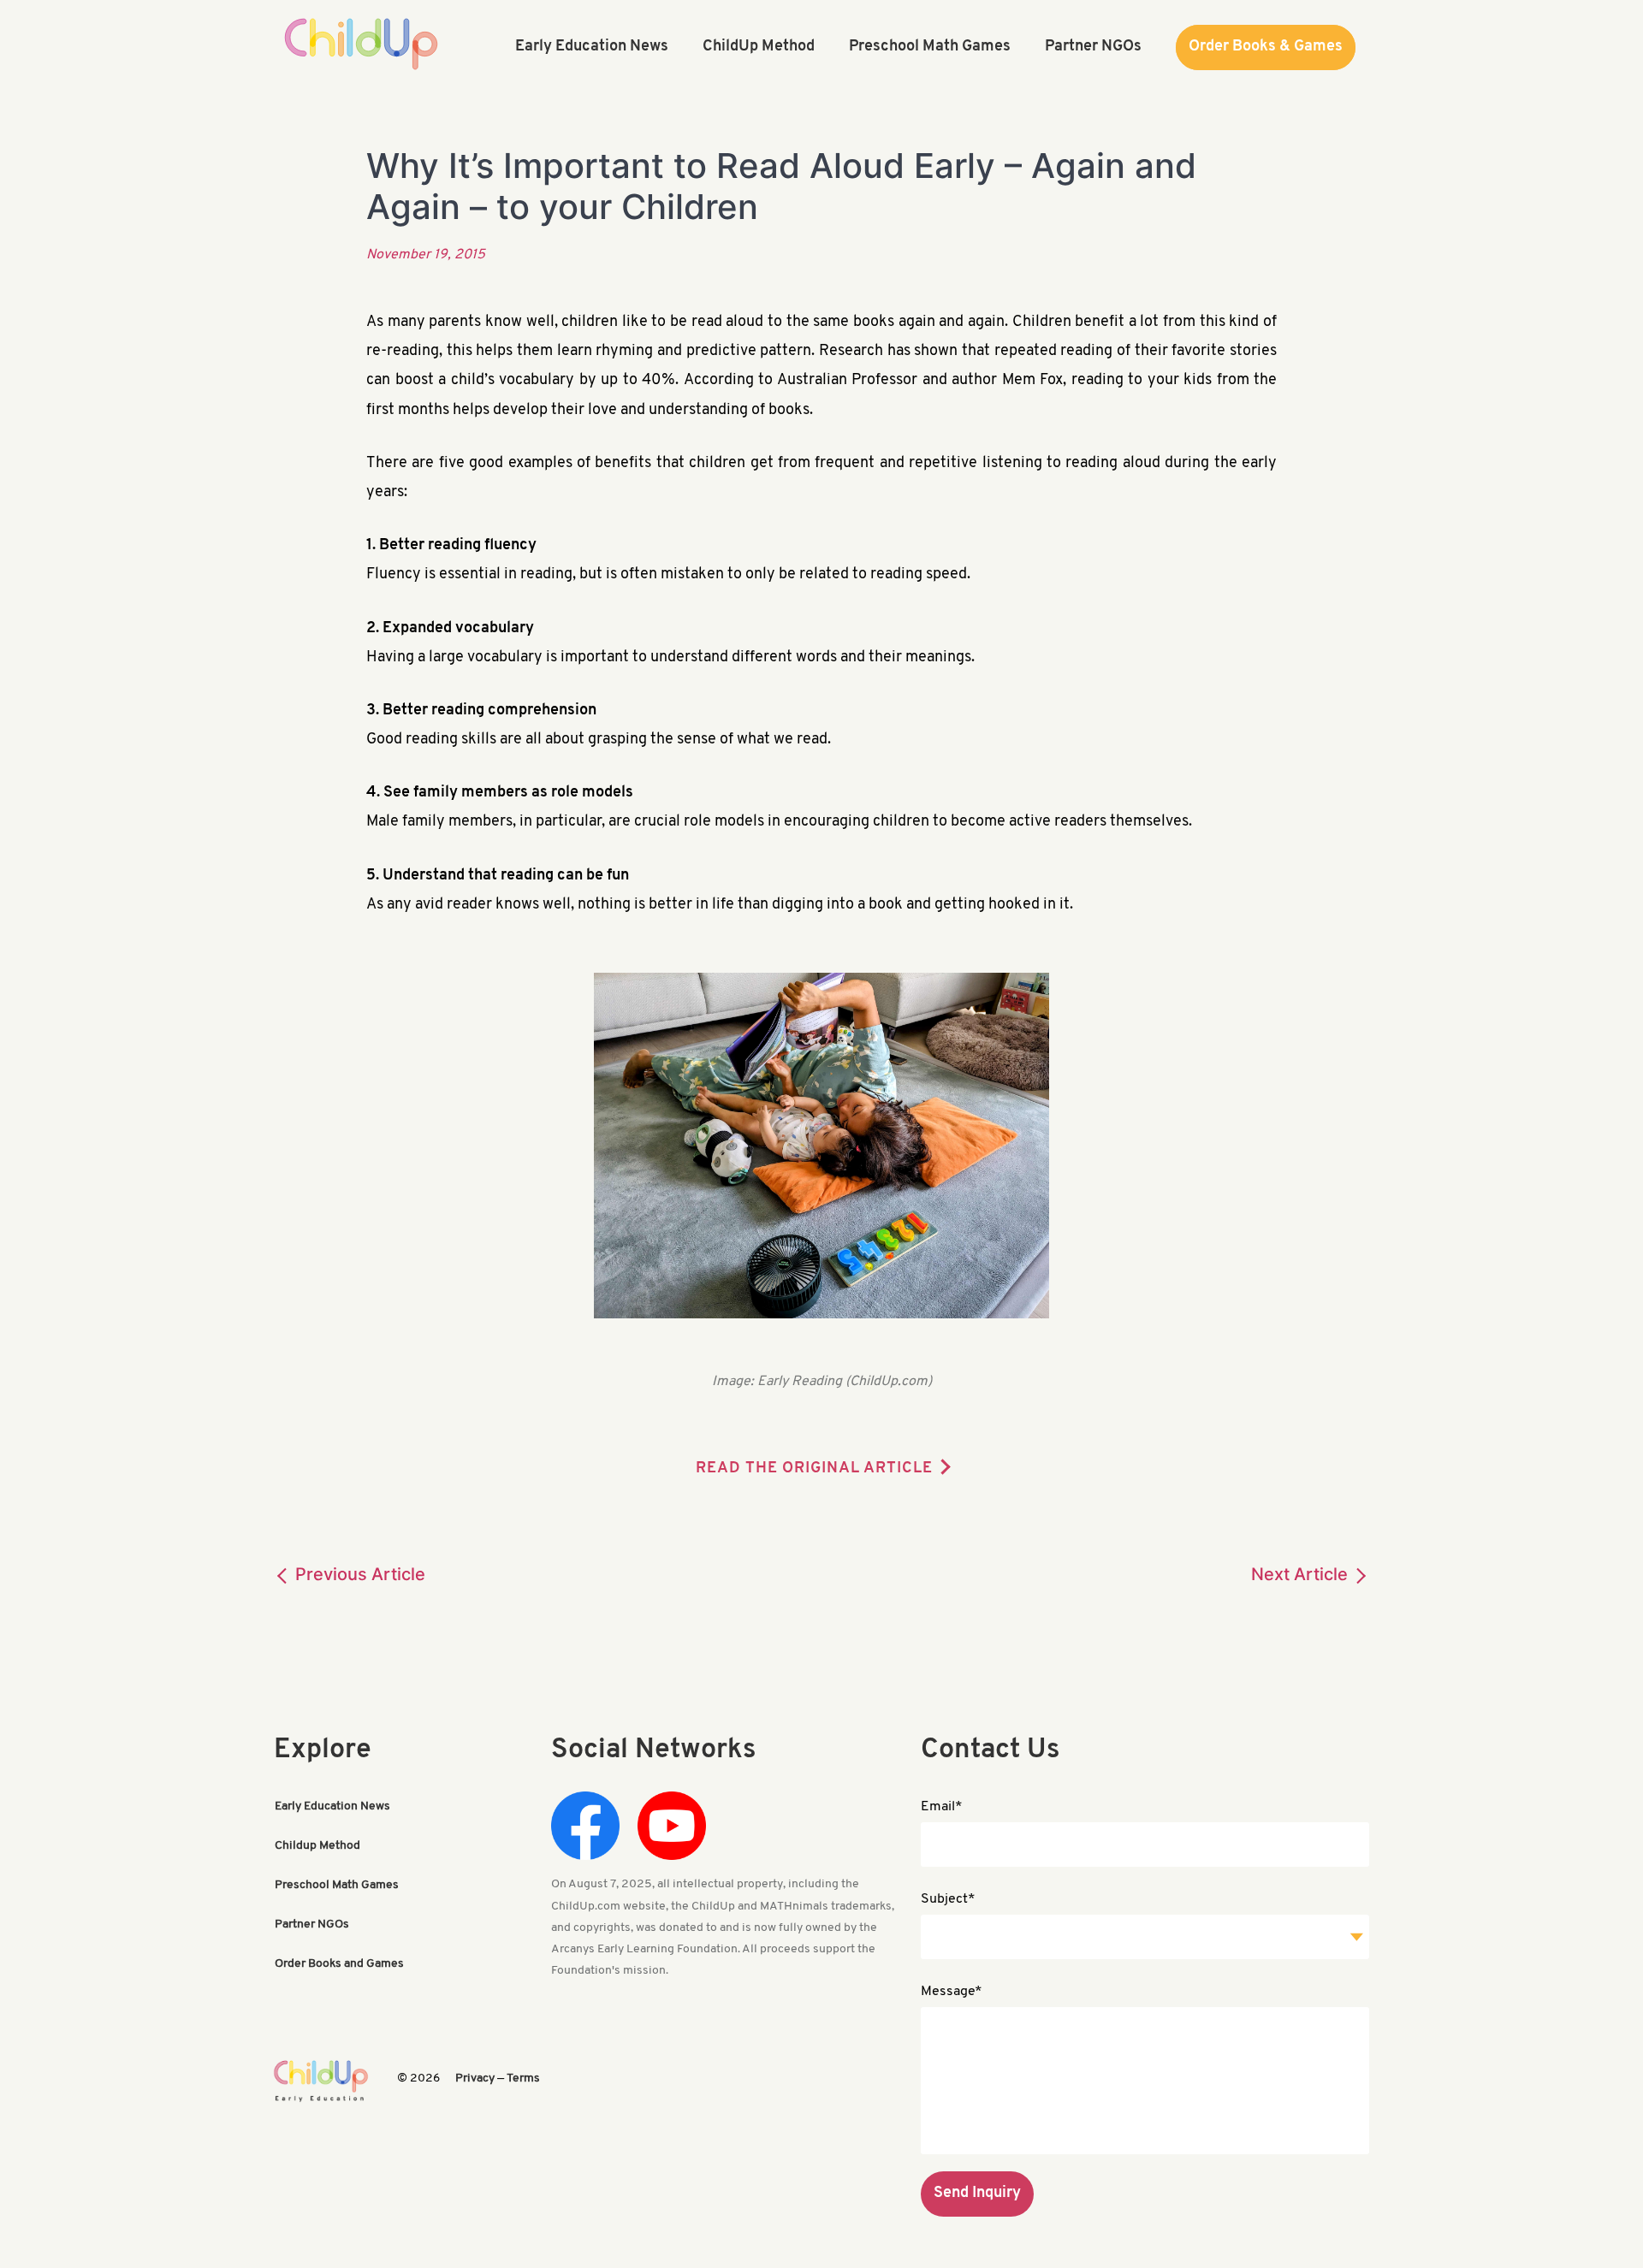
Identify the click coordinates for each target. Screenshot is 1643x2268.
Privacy (475, 2079)
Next (1299, 1574)
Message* (952, 1992)
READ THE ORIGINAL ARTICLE (814, 1469)
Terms (523, 2079)
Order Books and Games (339, 1964)
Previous (358, 1574)
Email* (942, 1807)
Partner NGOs (312, 1925)
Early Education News (332, 1806)
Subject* (948, 1899)
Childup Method (317, 1846)
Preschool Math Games (337, 1885)
